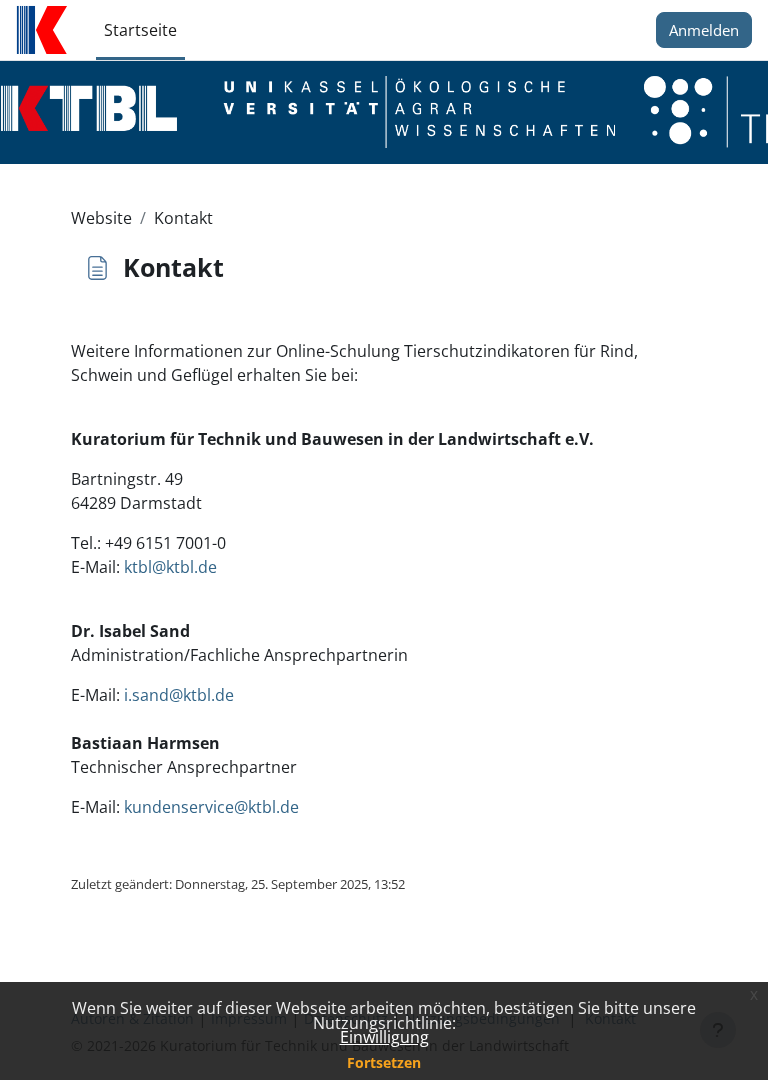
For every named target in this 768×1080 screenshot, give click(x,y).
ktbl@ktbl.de (170, 567)
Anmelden (704, 30)
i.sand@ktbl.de (179, 695)
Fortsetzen (384, 1062)
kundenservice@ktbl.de (211, 807)
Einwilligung (384, 1037)
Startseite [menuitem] (140, 30)
